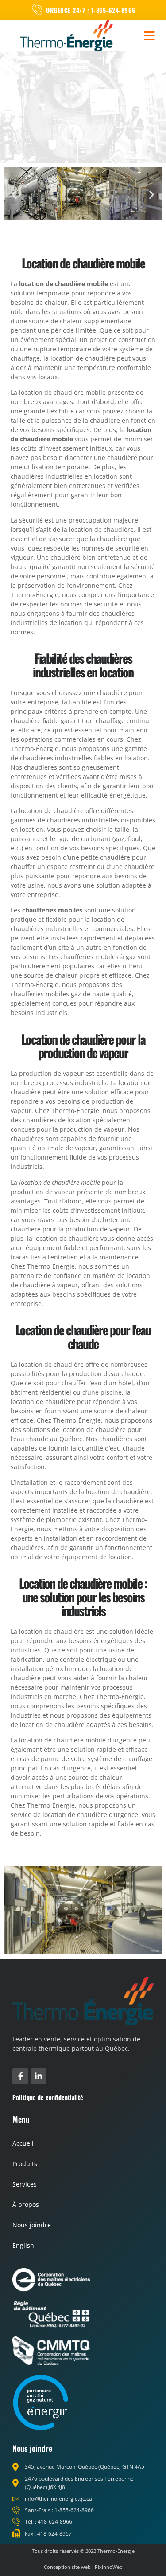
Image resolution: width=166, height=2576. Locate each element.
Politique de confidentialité (48, 2097)
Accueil (23, 2143)
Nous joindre (32, 2225)
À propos (26, 2204)
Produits (25, 2164)
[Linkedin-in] (39, 2076)
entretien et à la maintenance (95, 1257)
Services (25, 2184)
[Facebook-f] (20, 2076)
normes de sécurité (110, 548)
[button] (149, 36)
